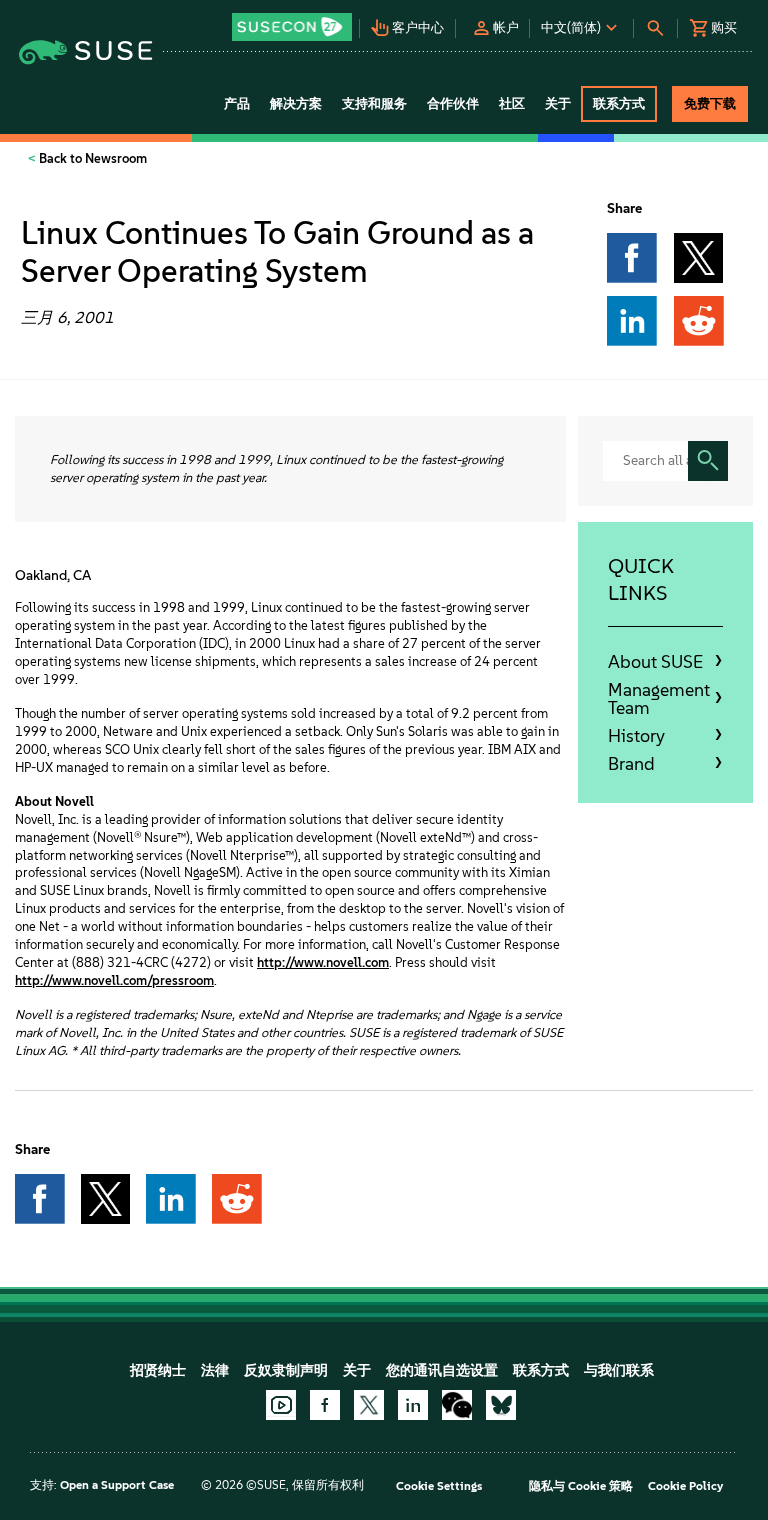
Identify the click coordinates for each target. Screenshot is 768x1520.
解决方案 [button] (296, 103)
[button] (294, 20)
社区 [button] (512, 103)
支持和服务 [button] (374, 103)
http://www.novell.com (323, 962)
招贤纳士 (158, 1370)
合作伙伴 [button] (453, 103)
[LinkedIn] (413, 1405)
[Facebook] (325, 1405)
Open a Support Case (117, 1485)
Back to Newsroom (91, 158)
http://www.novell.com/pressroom (114, 980)
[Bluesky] (501, 1405)
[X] (369, 1405)
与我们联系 (619, 1370)
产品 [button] (237, 103)
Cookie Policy (685, 1486)
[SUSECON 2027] (292, 27)
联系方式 (541, 1370)
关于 (357, 1370)
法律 (215, 1370)
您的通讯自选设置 (442, 1370)
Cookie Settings (439, 1486)
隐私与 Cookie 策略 (581, 1486)
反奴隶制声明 (286, 1370)
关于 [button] (558, 103)
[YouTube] (281, 1405)
